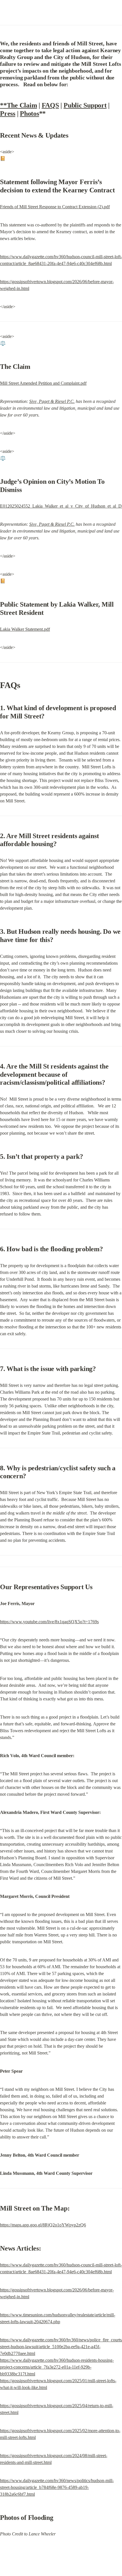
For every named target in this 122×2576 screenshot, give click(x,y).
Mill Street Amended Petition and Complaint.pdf (43, 383)
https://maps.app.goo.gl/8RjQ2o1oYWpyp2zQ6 (43, 2225)
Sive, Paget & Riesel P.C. (52, 401)
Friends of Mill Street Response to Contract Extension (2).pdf (55, 207)
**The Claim (18, 105)
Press (8, 113)
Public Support (85, 105)
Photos (30, 113)
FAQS (50, 105)
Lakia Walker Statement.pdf (25, 629)
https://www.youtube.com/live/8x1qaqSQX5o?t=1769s (49, 1622)
